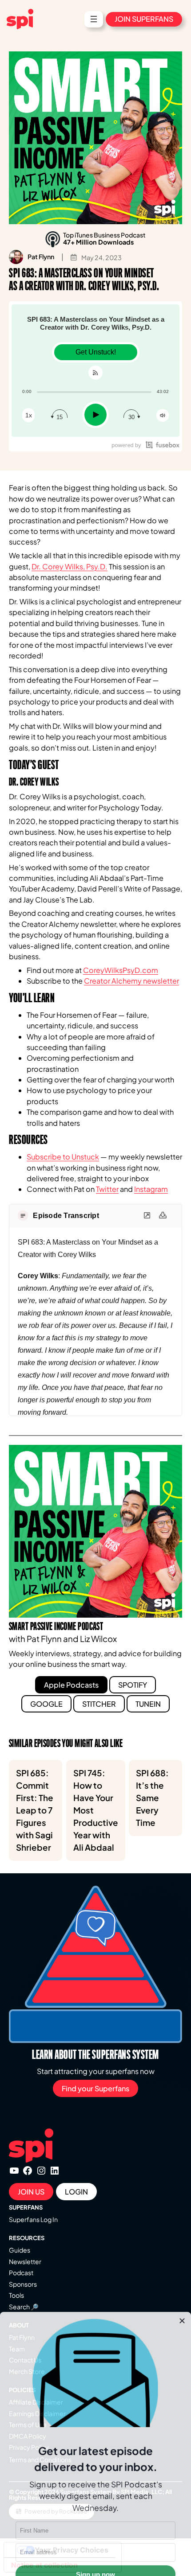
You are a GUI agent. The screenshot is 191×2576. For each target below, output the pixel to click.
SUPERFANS (26, 2207)
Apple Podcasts (71, 1685)
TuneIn (148, 1704)
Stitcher (99, 1704)
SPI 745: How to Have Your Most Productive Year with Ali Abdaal (96, 1810)
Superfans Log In (33, 2219)
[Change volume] (163, 415)
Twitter (107, 1189)
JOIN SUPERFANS (144, 19)
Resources (27, 2238)
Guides (20, 2250)
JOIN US (31, 2192)
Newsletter (25, 2261)
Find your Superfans (95, 2088)
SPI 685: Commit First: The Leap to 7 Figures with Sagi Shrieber (35, 1810)
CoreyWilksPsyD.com (121, 970)
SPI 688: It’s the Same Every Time (152, 1798)
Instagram (151, 1189)
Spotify (133, 1685)
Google (46, 1704)
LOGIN (76, 2192)
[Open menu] (94, 19)
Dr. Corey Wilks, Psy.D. (70, 566)
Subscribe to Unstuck (63, 1157)
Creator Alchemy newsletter (131, 981)
